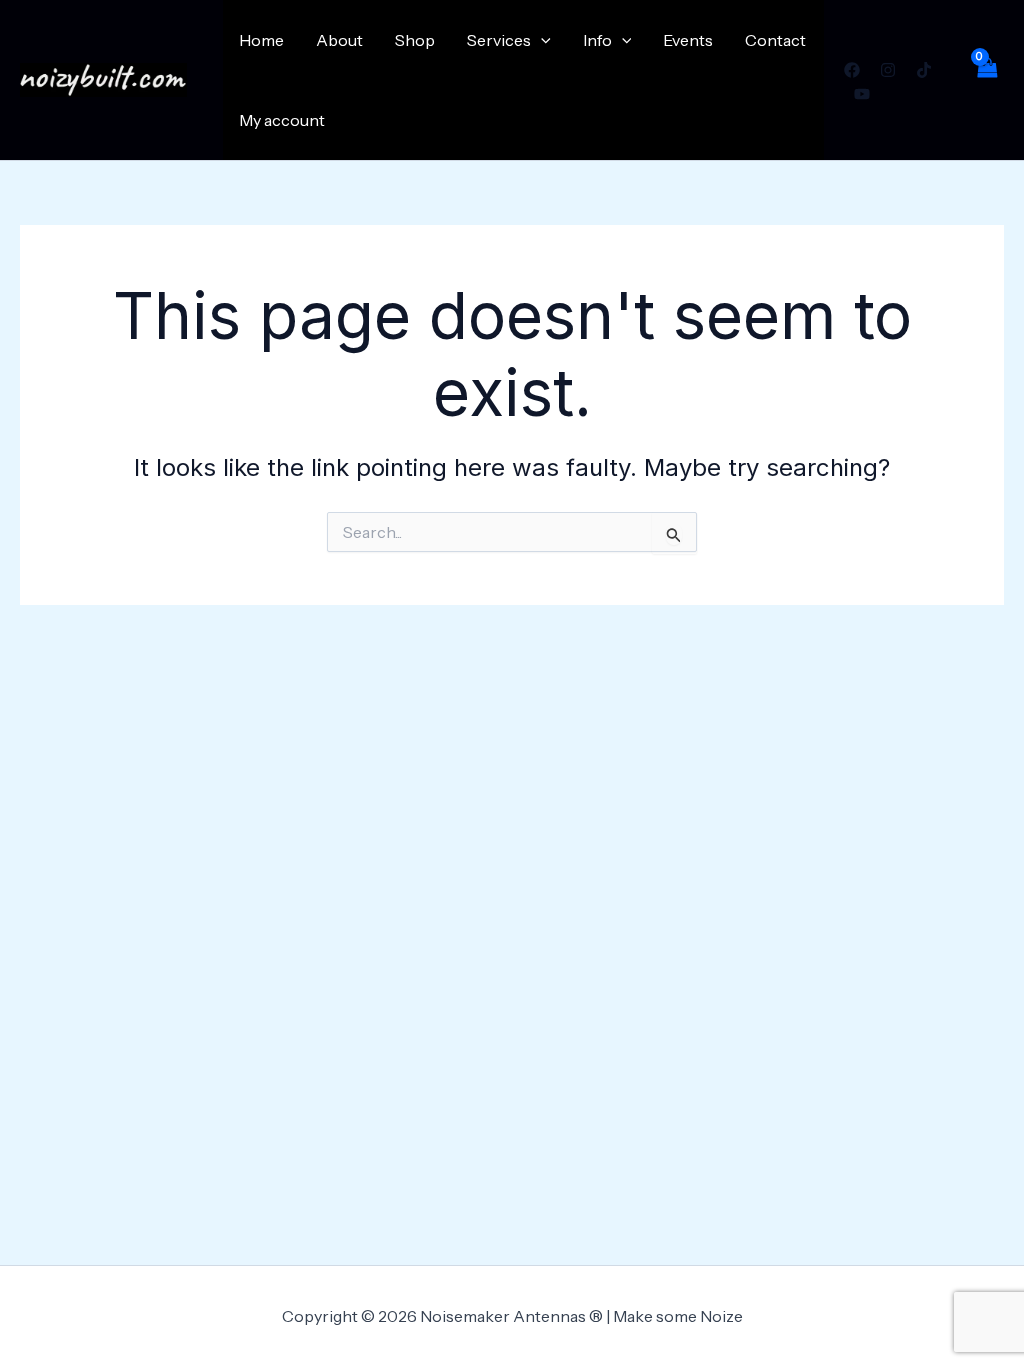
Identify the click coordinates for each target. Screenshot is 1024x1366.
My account (282, 120)
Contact (775, 40)
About (339, 40)
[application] (541, 40)
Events (688, 40)
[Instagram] (888, 70)
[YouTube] (862, 94)
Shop (415, 40)
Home (261, 40)
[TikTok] (924, 70)
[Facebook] (852, 70)
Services (499, 40)
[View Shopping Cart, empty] (986, 80)
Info (597, 40)
